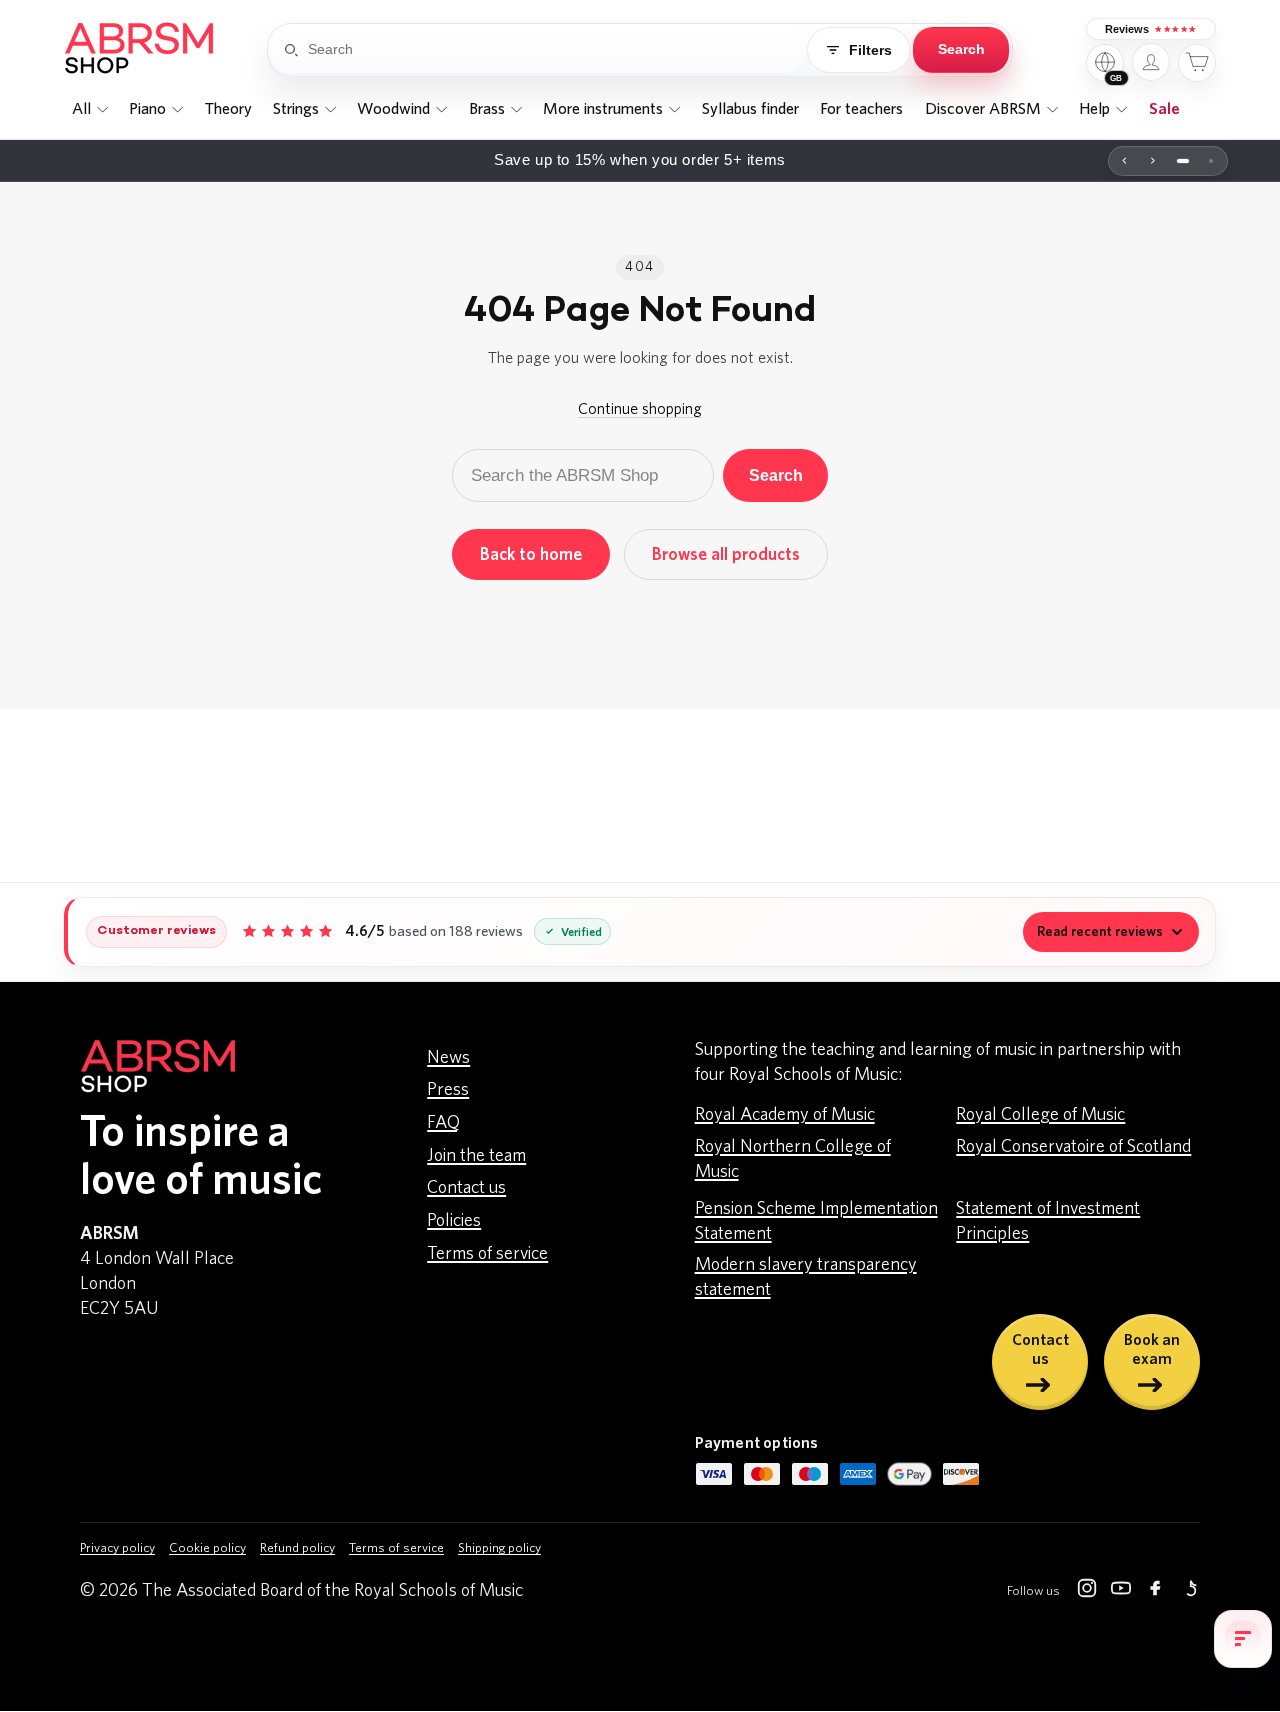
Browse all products (726, 554)
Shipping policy (499, 1548)
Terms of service (487, 1254)
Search (776, 475)
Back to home (531, 554)
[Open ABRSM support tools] (1243, 1639)
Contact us (466, 1188)
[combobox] (556, 50)
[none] (89, 109)
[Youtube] (1121, 1592)
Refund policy (297, 1548)
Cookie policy (207, 1548)
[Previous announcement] (1125, 161)
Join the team (476, 1156)
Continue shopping (640, 409)
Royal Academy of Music (785, 1115)
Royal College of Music (1040, 1115)
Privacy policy (117, 1548)
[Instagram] (1087, 1592)
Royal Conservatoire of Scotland (1073, 1147)
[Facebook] (1155, 1592)
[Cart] (1197, 63)
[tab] (1183, 161)
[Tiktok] (1189, 1592)
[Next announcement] (1153, 161)
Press (448, 1090)
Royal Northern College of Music (793, 1159)
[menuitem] (89, 109)
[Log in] (1151, 62)
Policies (454, 1221)
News (448, 1058)
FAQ (443, 1123)
